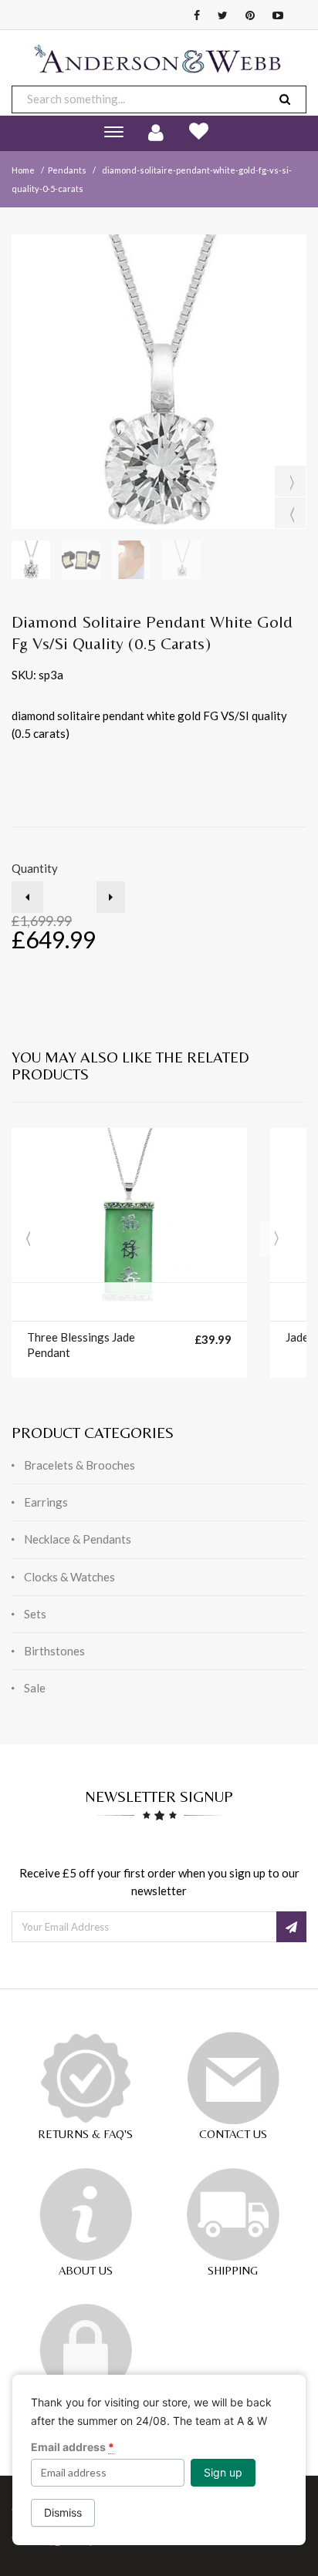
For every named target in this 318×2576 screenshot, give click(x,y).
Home (23, 170)
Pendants (67, 170)
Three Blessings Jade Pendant (81, 1345)
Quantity (35, 868)
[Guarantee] (86, 2078)
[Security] (86, 2350)
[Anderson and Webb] (159, 65)
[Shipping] (233, 2214)
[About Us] (86, 2214)
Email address (73, 2447)
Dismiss (63, 2512)
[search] (285, 99)
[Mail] (233, 2078)
